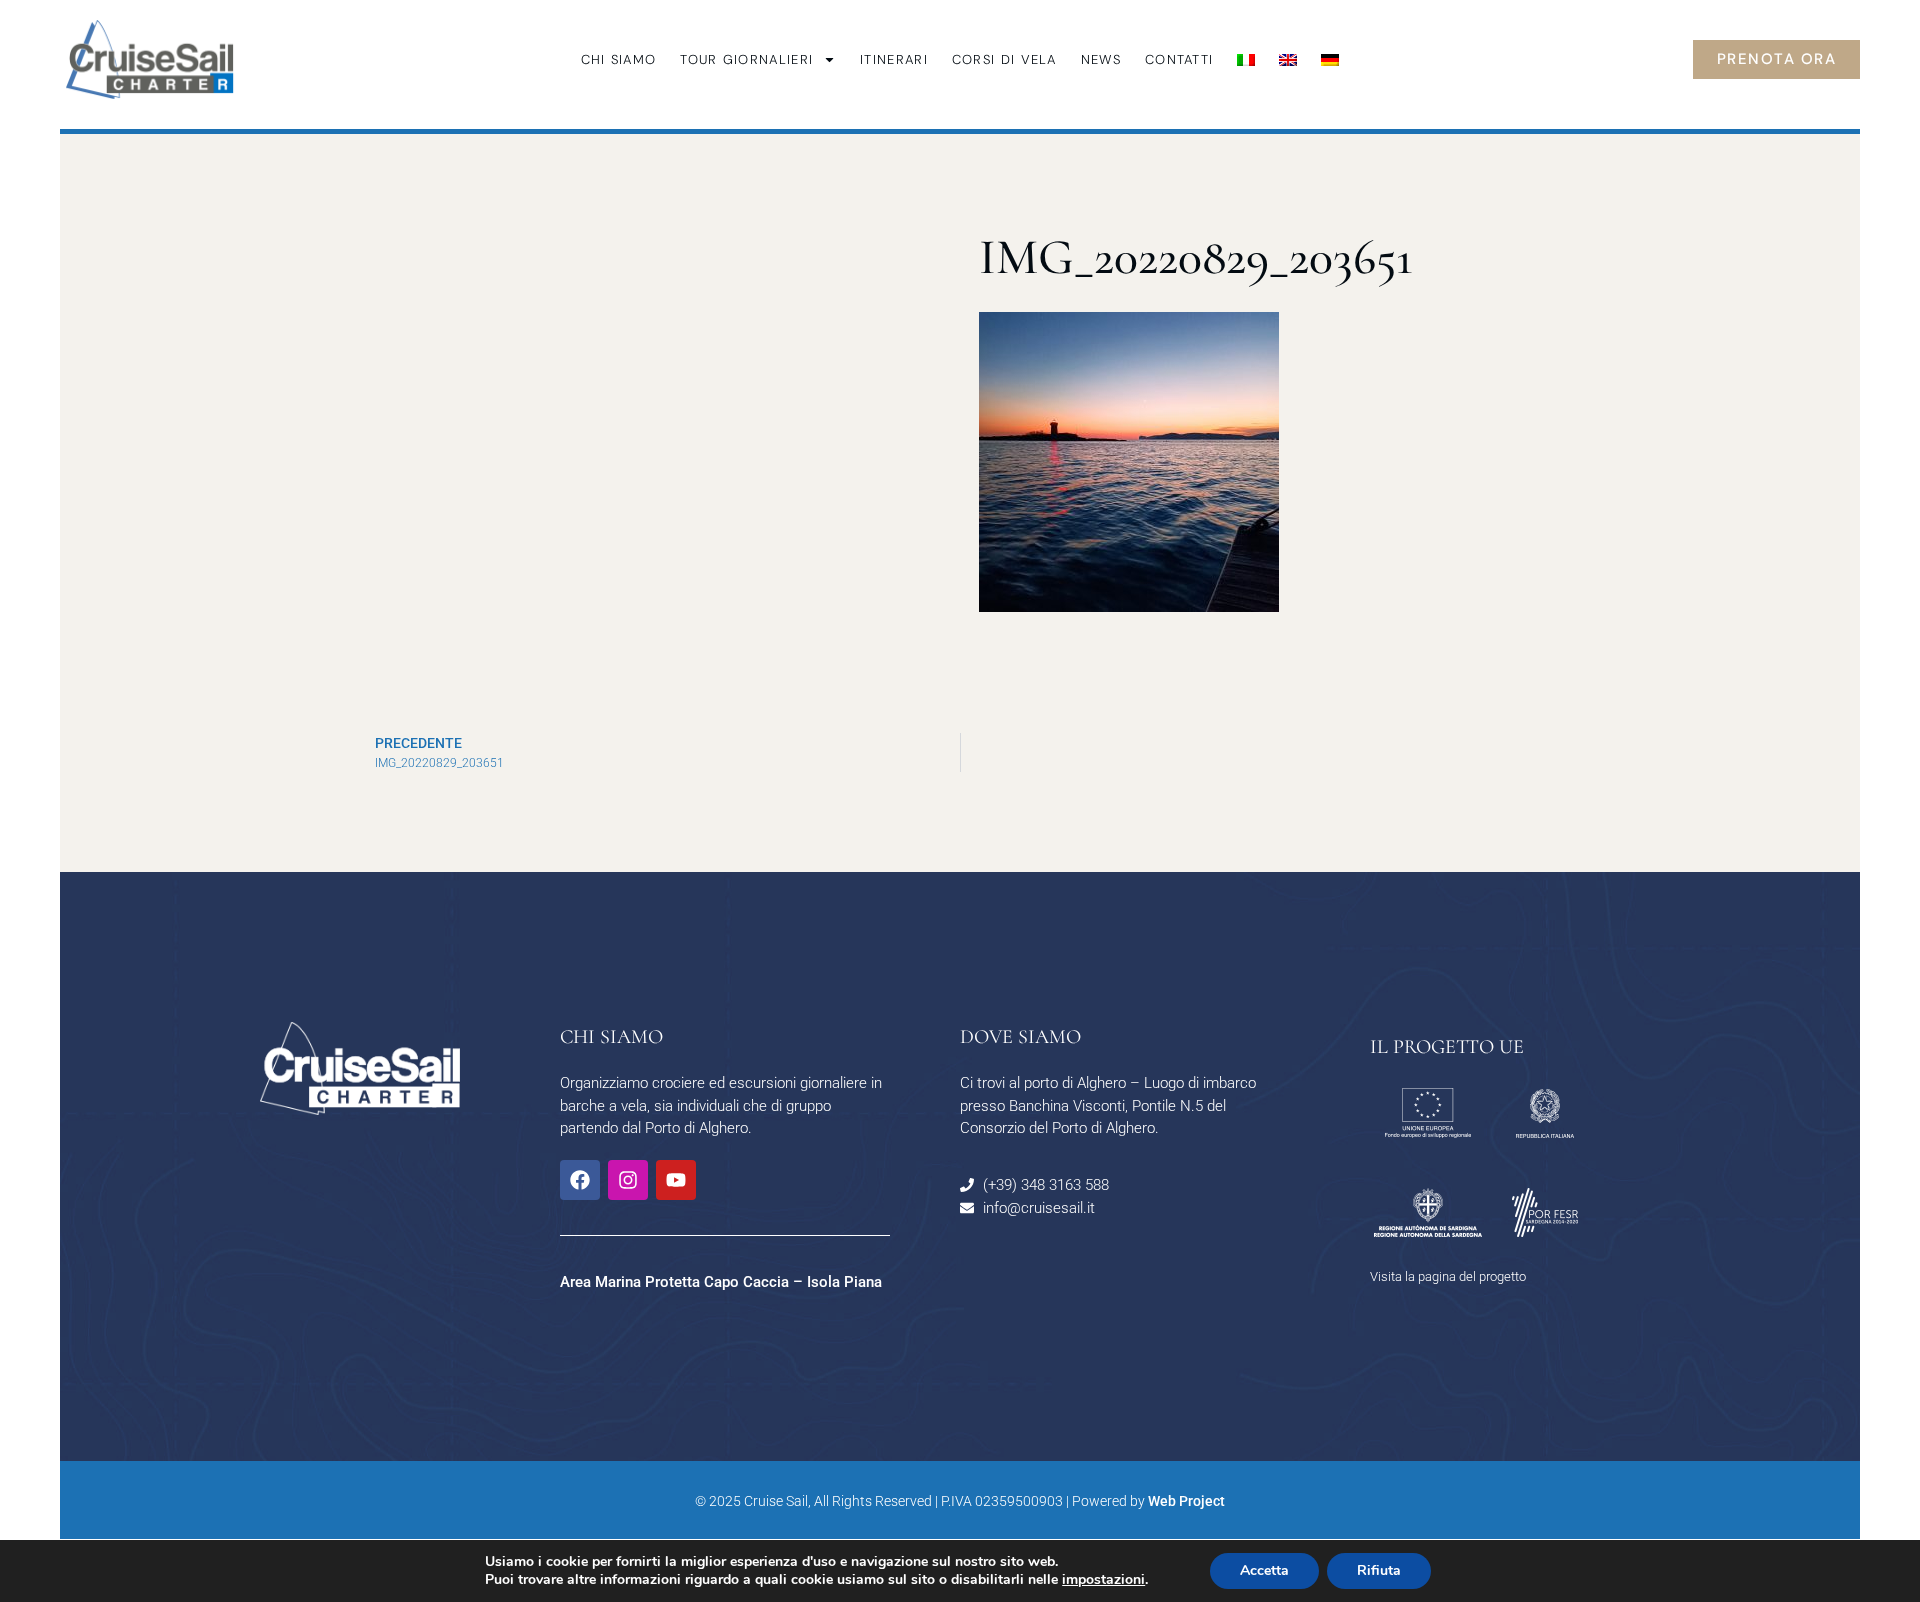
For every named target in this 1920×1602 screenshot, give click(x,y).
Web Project (1186, 1501)
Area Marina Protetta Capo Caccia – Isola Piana (721, 1282)
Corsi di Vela (1004, 59)
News (1101, 59)
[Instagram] (628, 1180)
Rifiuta (1379, 1570)
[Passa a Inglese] (1288, 60)
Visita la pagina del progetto (1448, 1276)
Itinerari (894, 59)
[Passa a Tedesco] (1330, 60)
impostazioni (1103, 1580)
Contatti (1179, 59)
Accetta (1264, 1570)
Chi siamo (619, 59)
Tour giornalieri (746, 59)
